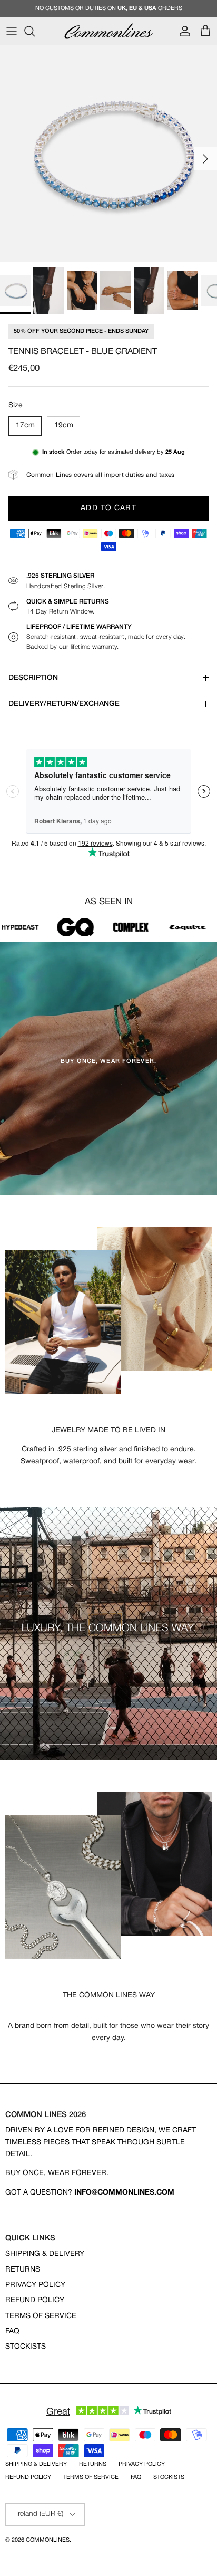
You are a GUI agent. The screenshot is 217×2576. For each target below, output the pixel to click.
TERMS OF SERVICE (41, 2316)
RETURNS (23, 2270)
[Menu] (12, 31)
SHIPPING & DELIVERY (45, 2254)
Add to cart (108, 508)
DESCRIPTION (33, 678)
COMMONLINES (48, 2540)
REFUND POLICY (35, 2300)
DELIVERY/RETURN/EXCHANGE (64, 704)
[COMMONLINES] (108, 31)
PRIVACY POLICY (35, 2285)
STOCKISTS (26, 2347)
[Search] (35, 31)
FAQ (12, 2331)
